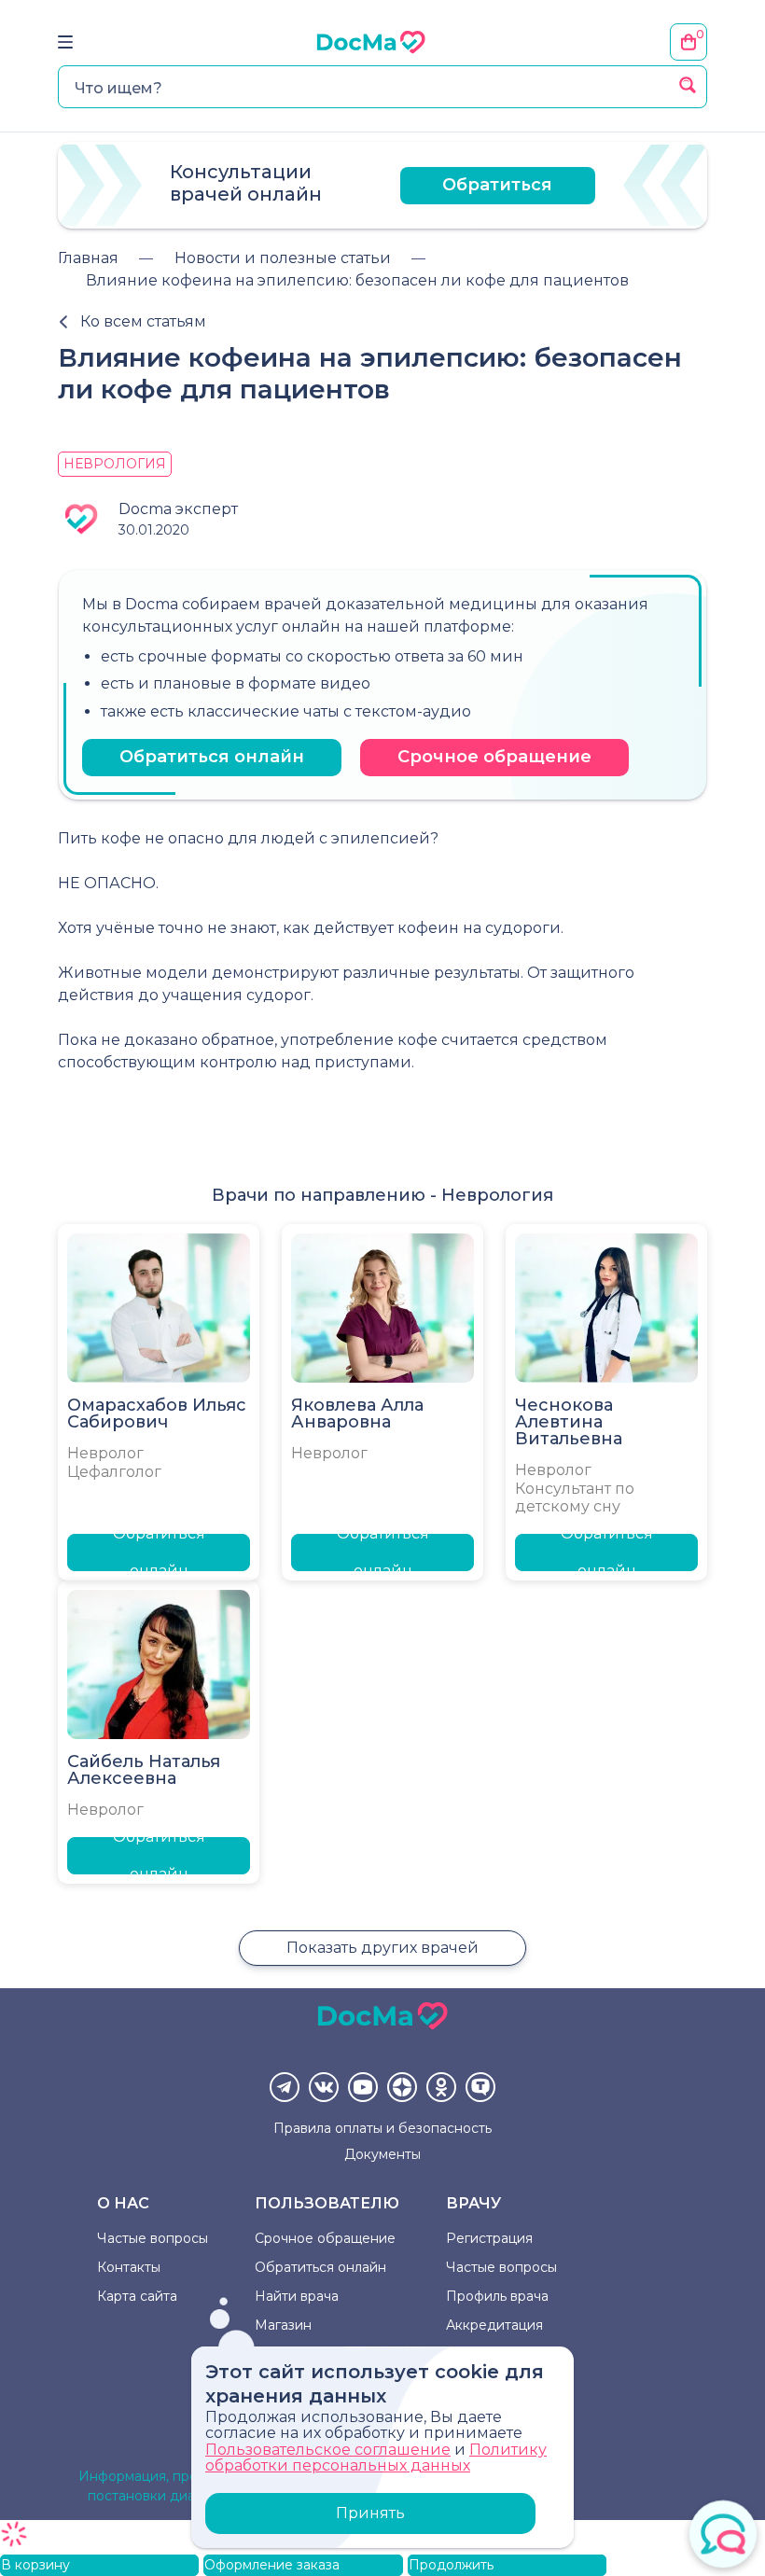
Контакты (129, 2267)
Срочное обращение (494, 757)
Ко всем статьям (143, 321)
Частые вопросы (153, 2238)
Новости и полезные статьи (283, 258)
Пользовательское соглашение (328, 2450)
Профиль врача (497, 2296)
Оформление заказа (272, 2565)
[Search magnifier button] (688, 85)
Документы (382, 2154)
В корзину (35, 2565)
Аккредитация (494, 2325)
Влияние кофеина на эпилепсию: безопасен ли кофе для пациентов (357, 280)
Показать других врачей (382, 1948)
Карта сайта (137, 2296)
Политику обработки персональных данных (376, 2458)
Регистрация (489, 2238)
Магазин (283, 2325)
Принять (370, 2513)
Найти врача (297, 2296)
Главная (88, 258)
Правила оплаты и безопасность (382, 2128)
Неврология (115, 464)
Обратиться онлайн (212, 757)
